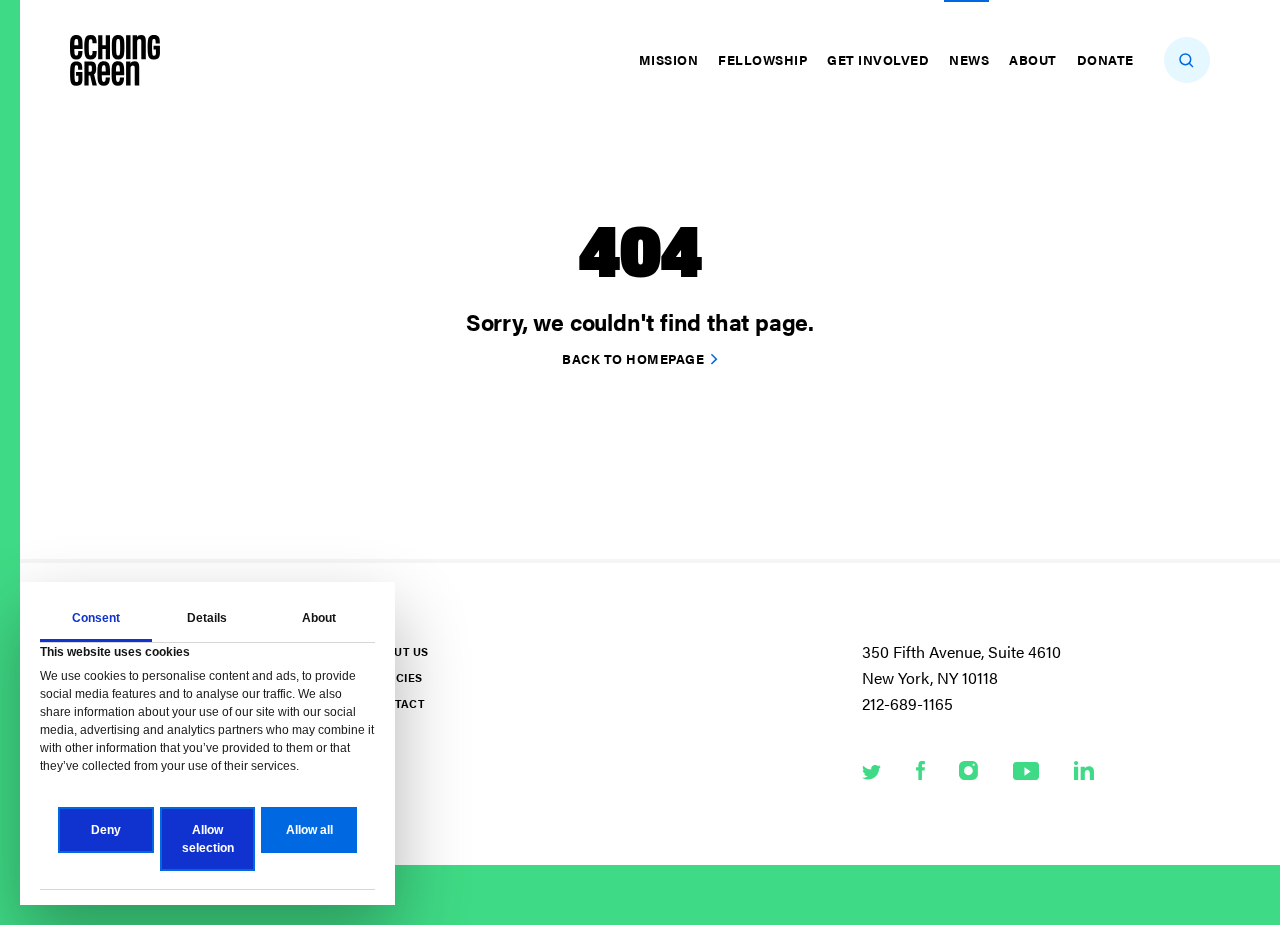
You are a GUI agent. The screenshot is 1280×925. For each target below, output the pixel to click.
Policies (396, 677)
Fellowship (762, 59)
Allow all (309, 830)
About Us (399, 651)
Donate (1105, 59)
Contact (397, 703)
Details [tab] (207, 618)
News (969, 59)
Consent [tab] (96, 618)
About (1033, 59)
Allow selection (208, 839)
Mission (669, 59)
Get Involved (878, 59)
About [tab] (319, 618)
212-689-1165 (907, 703)
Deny (106, 830)
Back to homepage (633, 358)
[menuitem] (671, 60)
